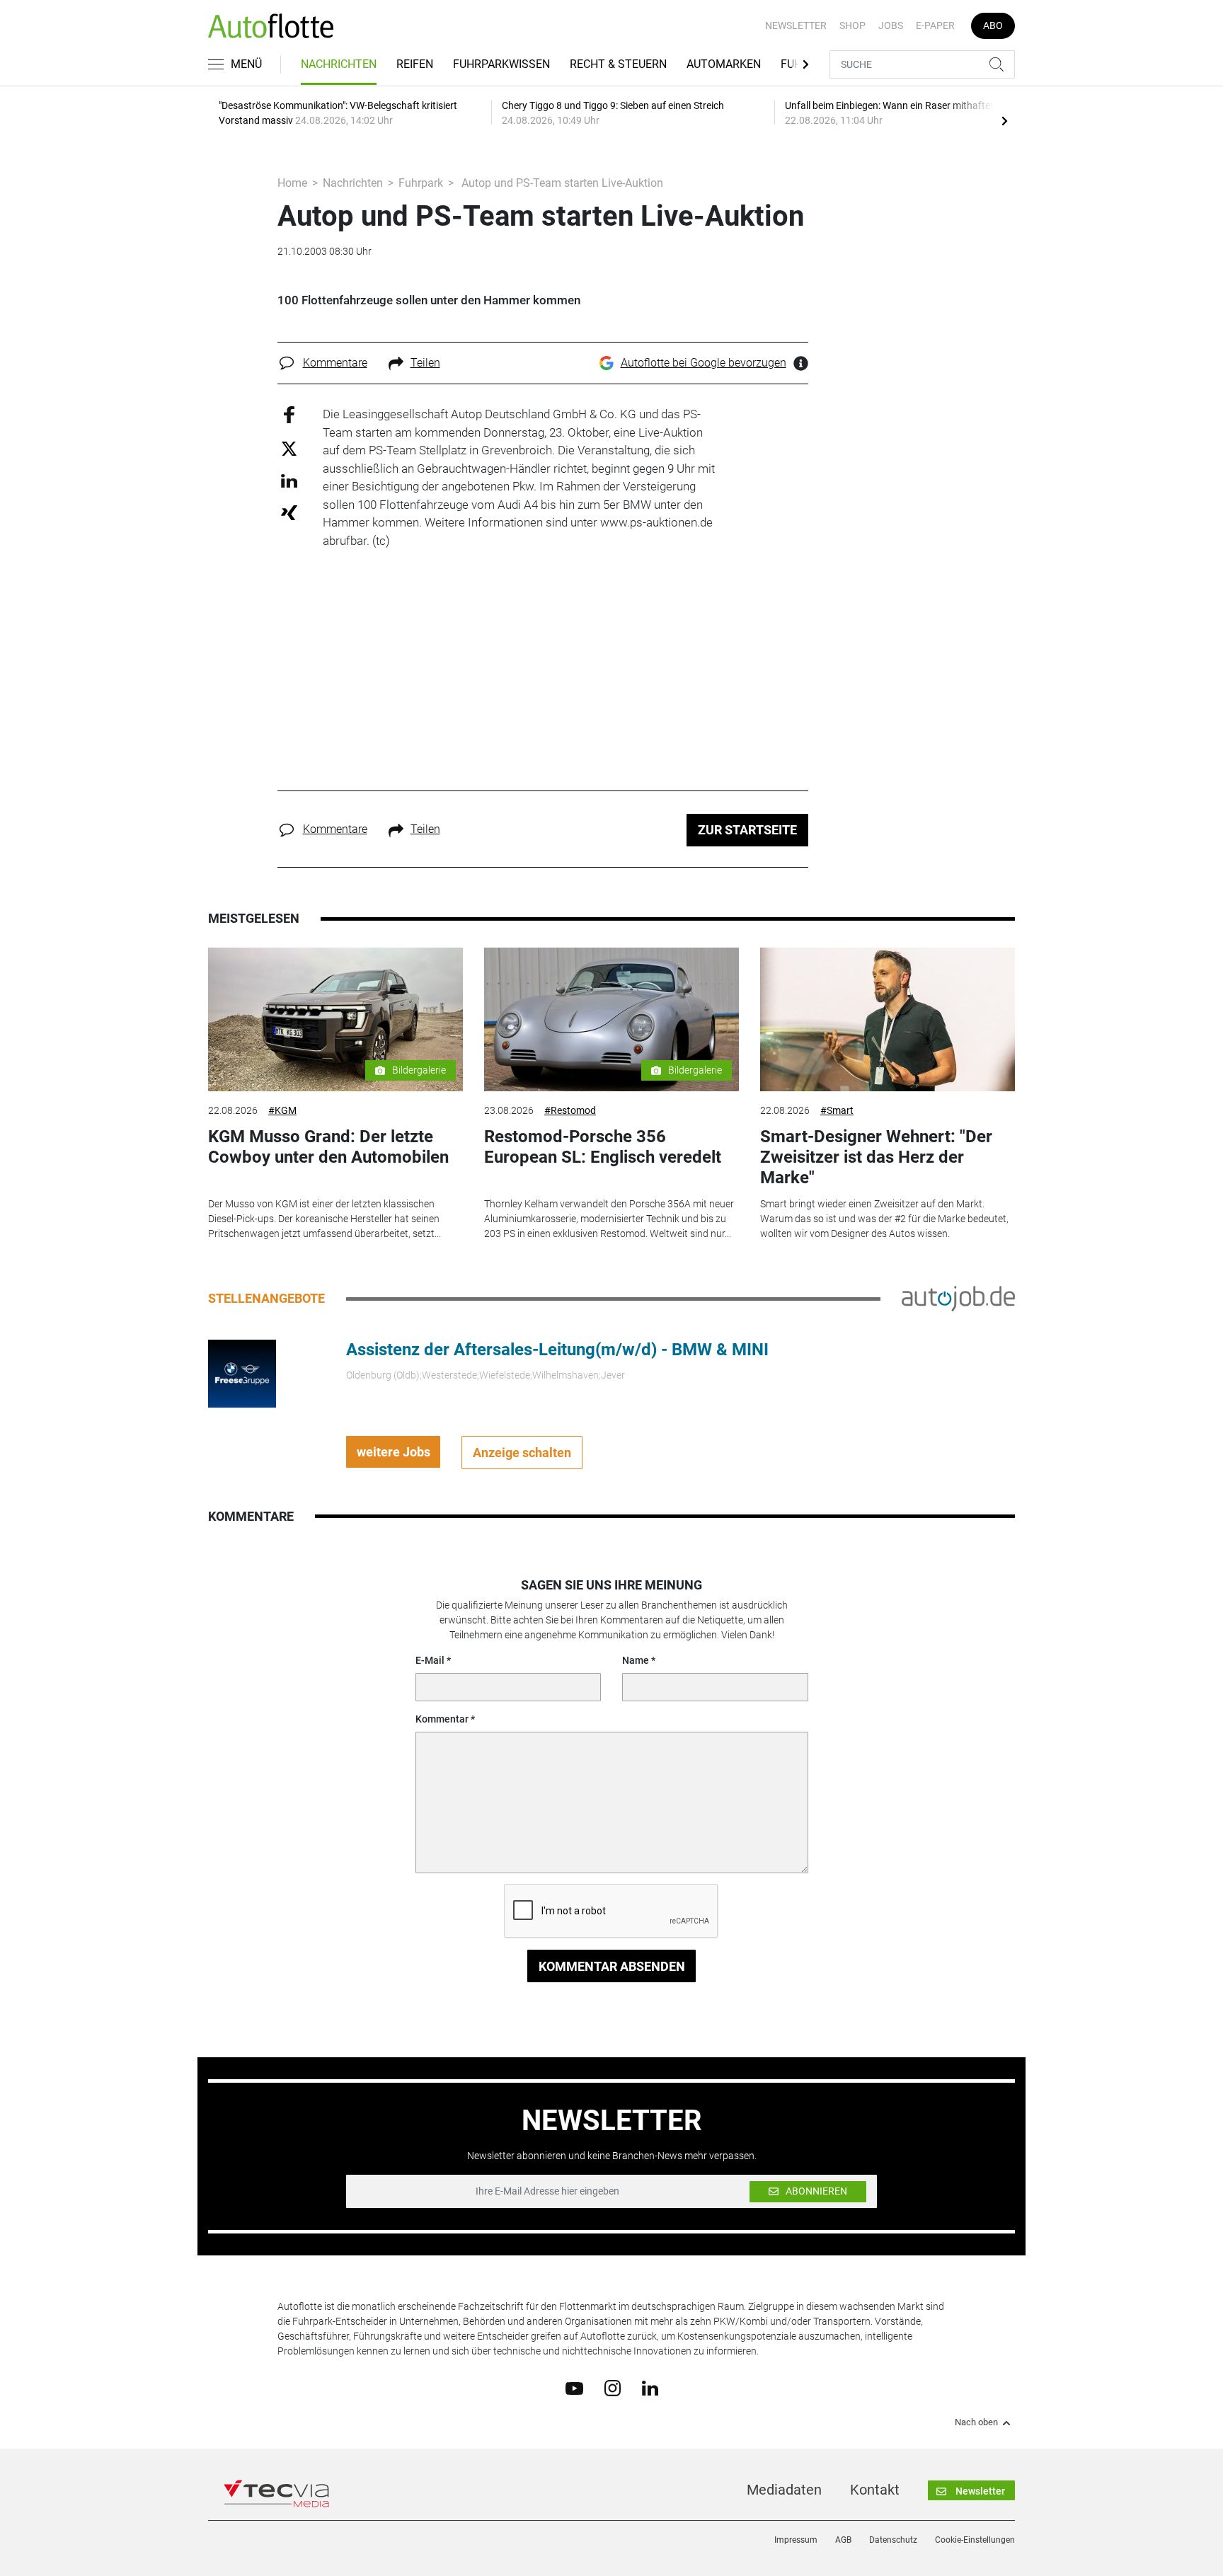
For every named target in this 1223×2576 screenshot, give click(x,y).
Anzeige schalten (522, 1453)
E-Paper (935, 25)
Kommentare (335, 363)
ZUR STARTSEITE (747, 830)
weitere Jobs (394, 1452)
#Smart (837, 1110)
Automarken (724, 64)
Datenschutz (893, 2540)
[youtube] (574, 2387)
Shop (852, 25)
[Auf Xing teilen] (289, 512)
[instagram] (613, 2388)
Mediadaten (784, 2490)
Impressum (796, 2540)
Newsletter (796, 25)
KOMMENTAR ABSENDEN (612, 1966)
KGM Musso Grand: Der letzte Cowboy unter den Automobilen (328, 1147)
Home (292, 183)
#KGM (282, 1110)
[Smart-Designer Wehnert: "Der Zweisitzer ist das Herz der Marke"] (888, 1019)
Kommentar (442, 1719)
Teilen (425, 363)
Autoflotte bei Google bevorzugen (704, 363)
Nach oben (976, 2422)
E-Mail (430, 1660)
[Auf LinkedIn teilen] (289, 480)
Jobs (891, 25)
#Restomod (570, 1110)
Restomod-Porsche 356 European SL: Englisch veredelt (603, 1147)
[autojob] (958, 1298)
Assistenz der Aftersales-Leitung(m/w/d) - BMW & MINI (557, 1350)
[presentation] (1004, 120)
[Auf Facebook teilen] (289, 414)
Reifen (415, 64)
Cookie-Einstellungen (975, 2540)
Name (636, 1660)
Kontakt (875, 2490)
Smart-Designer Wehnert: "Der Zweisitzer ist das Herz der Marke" (876, 1157)
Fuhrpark (421, 183)
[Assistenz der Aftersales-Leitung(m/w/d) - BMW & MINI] (242, 1373)
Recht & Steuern (618, 64)
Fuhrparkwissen (501, 64)
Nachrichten (339, 64)
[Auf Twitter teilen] (289, 448)
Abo (993, 25)
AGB (843, 2540)
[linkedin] (650, 2387)
